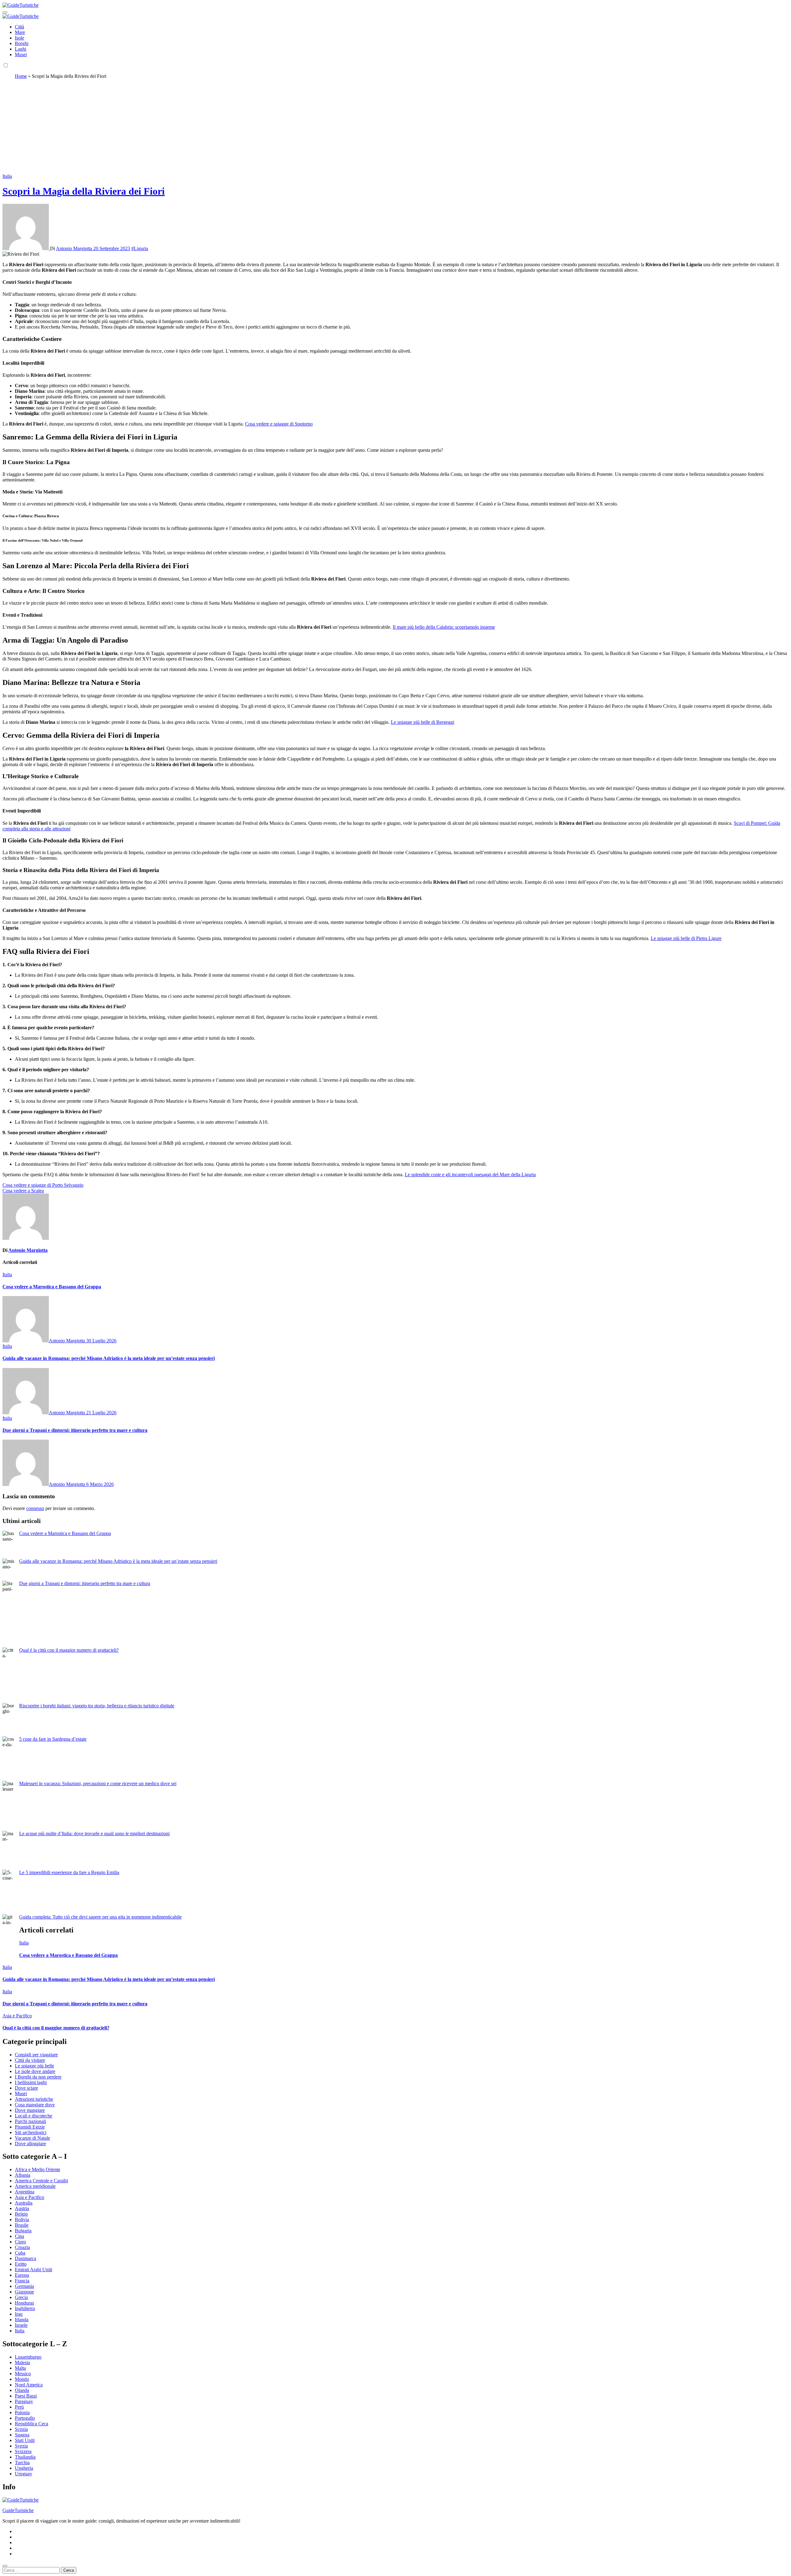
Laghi (21, 49)
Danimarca (25, 2258)
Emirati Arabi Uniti (34, 2270)
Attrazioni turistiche (34, 2099)
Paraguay (24, 2401)
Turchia (22, 2463)
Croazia (22, 2247)
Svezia (21, 2446)
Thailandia (25, 2457)
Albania (23, 2175)
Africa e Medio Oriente (38, 2169)
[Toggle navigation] (5, 12)
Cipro (20, 2242)
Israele (21, 2325)
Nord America (29, 2385)
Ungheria (24, 2468)
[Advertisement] (395, 127)
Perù (19, 2407)
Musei (21, 55)
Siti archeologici (31, 2132)
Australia (24, 2203)
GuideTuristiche (18, 2510)
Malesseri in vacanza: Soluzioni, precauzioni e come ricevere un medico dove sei (98, 1783)
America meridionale (35, 2186)
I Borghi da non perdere (38, 2077)
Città (19, 27)
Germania (24, 2286)
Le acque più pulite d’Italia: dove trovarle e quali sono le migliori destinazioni (94, 1833)
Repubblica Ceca (32, 2424)
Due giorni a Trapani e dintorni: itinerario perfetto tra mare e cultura (75, 1430)
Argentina (25, 2192)
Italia (7, 176)
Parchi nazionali (30, 2121)
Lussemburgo (28, 2357)
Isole (19, 38)
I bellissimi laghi (31, 2082)
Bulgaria (23, 2231)
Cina (19, 2236)
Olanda (22, 2390)
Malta (20, 2368)
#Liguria (140, 248)
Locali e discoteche (34, 2116)
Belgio (21, 2214)
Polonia (22, 2412)
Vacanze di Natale (32, 2138)
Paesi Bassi (26, 2396)
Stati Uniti (25, 2440)
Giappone (24, 2292)
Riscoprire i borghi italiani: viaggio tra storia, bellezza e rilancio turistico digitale (97, 1706)
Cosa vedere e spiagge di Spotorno (279, 424)
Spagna (22, 2435)
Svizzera (23, 2451)
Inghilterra (25, 2308)
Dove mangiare (30, 2110)
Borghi (22, 43)
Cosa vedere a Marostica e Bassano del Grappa (52, 1287)
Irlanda (22, 2320)
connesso (35, 1508)
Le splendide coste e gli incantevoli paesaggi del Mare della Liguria (470, 1175)
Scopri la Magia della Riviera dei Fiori (84, 191)
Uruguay (23, 2474)
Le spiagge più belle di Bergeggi (423, 722)
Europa (22, 2275)
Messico (23, 2374)
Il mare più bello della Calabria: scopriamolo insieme (444, 627)
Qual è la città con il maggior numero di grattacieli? (69, 1650)
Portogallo (25, 2418)
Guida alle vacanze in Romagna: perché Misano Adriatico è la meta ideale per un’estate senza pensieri (109, 1358)
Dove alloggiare (30, 2144)
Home (21, 76)
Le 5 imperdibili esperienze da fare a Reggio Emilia (69, 1872)
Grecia (21, 2297)
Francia (22, 2281)
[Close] (5, 2566)
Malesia (22, 2362)
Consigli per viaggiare (36, 2055)
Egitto (21, 2264)
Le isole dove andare (35, 2071)
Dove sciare (26, 2088)
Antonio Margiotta (75, 248)
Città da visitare (30, 2060)
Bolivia (22, 2219)
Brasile (22, 2225)
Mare (20, 32)
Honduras (24, 2303)
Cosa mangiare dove (35, 2105)
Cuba (20, 2253)
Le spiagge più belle (34, 2066)
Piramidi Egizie (30, 2127)
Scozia (21, 2429)
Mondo (22, 2379)
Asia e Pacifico (17, 2016)
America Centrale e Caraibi (41, 2181)
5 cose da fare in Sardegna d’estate (53, 1739)
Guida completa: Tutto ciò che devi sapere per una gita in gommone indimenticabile (100, 1917)
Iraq (19, 2314)
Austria (22, 2208)
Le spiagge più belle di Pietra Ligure (686, 938)
